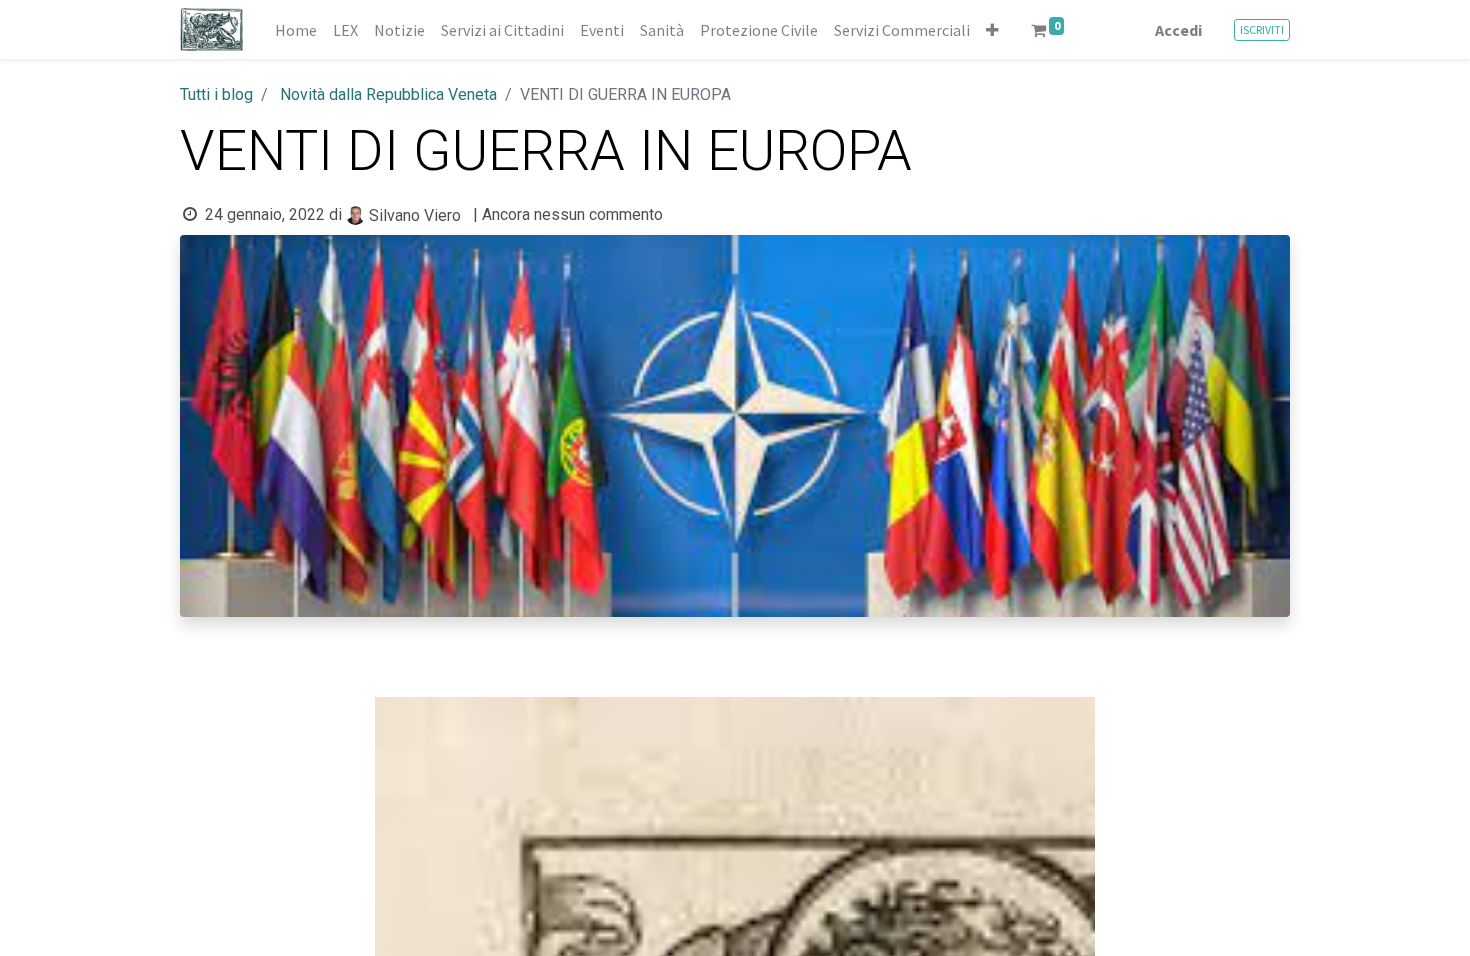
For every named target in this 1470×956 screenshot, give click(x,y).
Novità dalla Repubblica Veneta (388, 94)
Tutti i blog (216, 94)
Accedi (1178, 30)
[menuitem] (296, 30)
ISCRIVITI (1262, 29)
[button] (992, 30)
